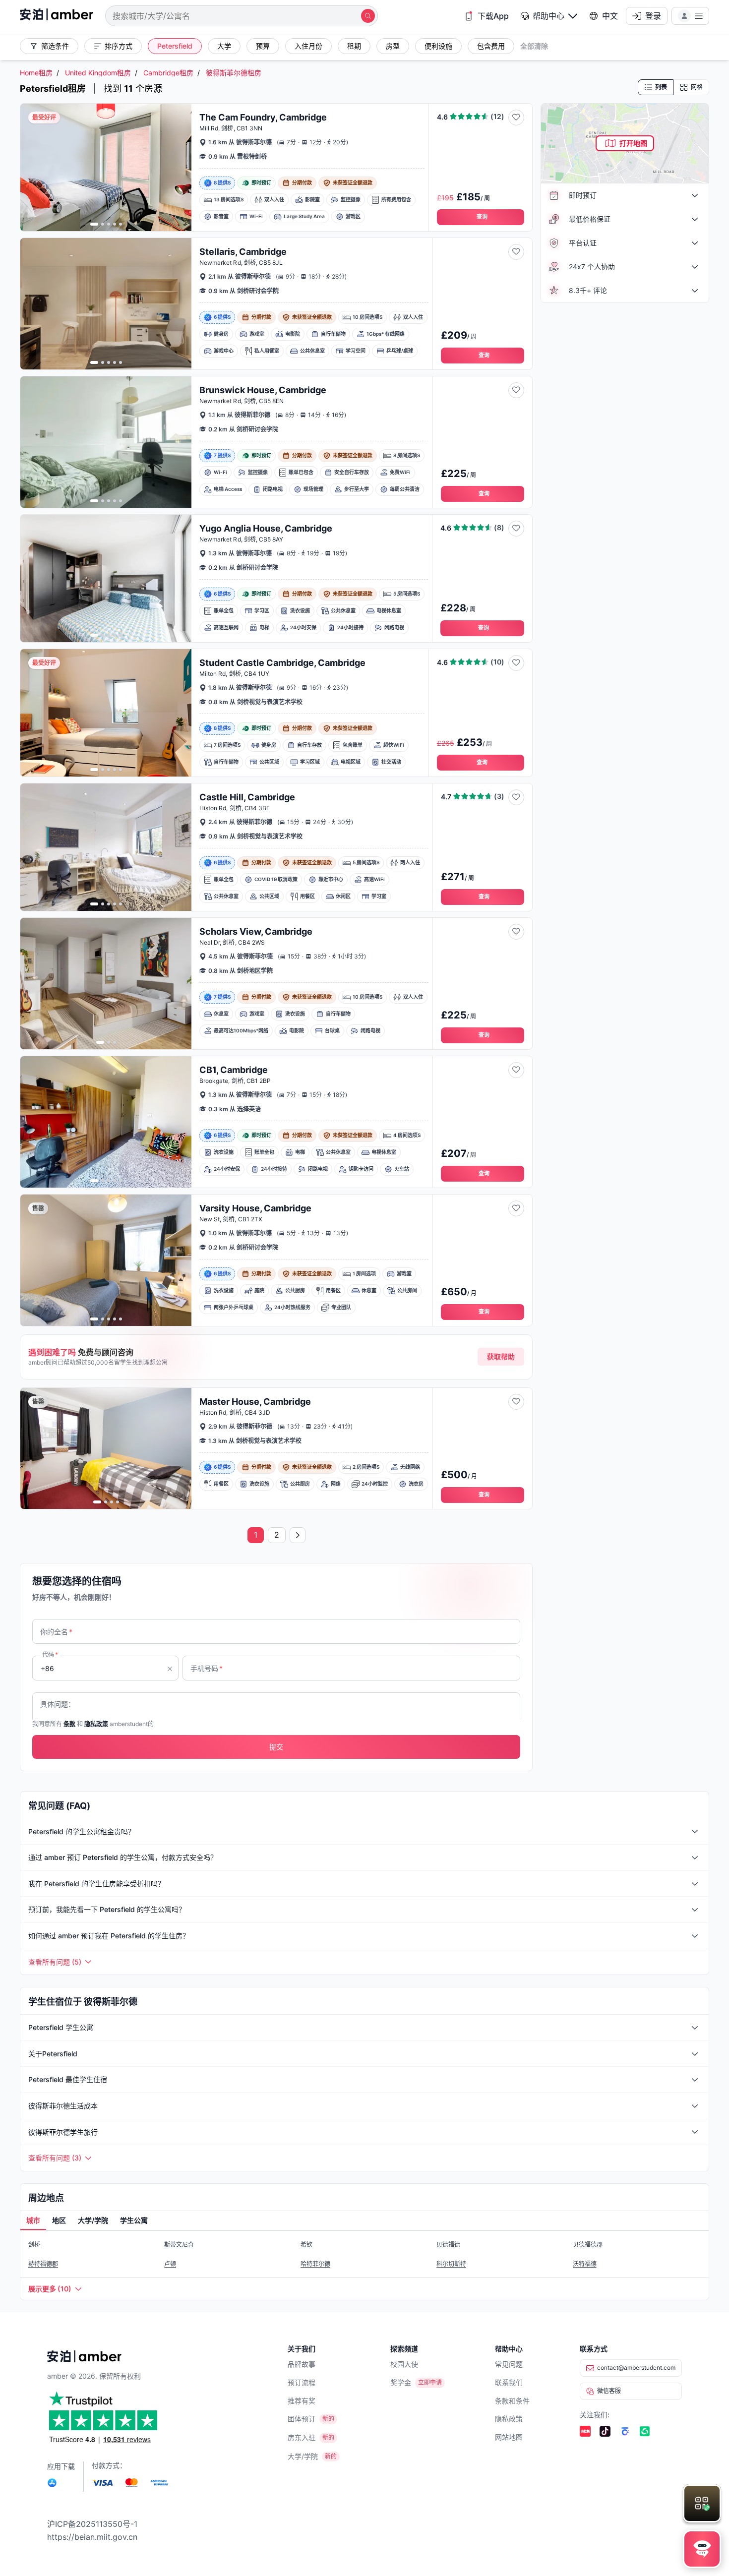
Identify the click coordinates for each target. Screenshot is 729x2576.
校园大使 (404, 2364)
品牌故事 (302, 2364)
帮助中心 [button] (548, 16)
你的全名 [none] (56, 1632)
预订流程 (302, 2382)
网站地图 (509, 2437)
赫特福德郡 (43, 2264)
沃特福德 (585, 2264)
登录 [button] (653, 16)
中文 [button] (610, 16)
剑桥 (34, 2245)
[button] (549, 16)
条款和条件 (512, 2401)
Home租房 (36, 73)
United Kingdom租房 (98, 73)
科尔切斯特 (451, 2264)
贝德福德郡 (588, 2245)
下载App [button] (493, 16)
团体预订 (302, 2419)
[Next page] (298, 1535)
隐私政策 (509, 2419)
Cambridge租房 (168, 73)
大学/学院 (303, 2456)
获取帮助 (501, 1356)
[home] (57, 16)
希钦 (306, 2245)
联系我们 (509, 2382)
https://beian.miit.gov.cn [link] (92, 2537)
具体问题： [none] (58, 1704)
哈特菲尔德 (315, 2264)
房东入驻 (302, 2437)
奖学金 (401, 2382)
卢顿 (170, 2264)
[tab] (33, 2221)
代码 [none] (50, 1654)
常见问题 (509, 2364)
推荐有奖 (302, 2401)
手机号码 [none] (207, 1668)
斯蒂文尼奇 (179, 2245)
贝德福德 (448, 2245)
